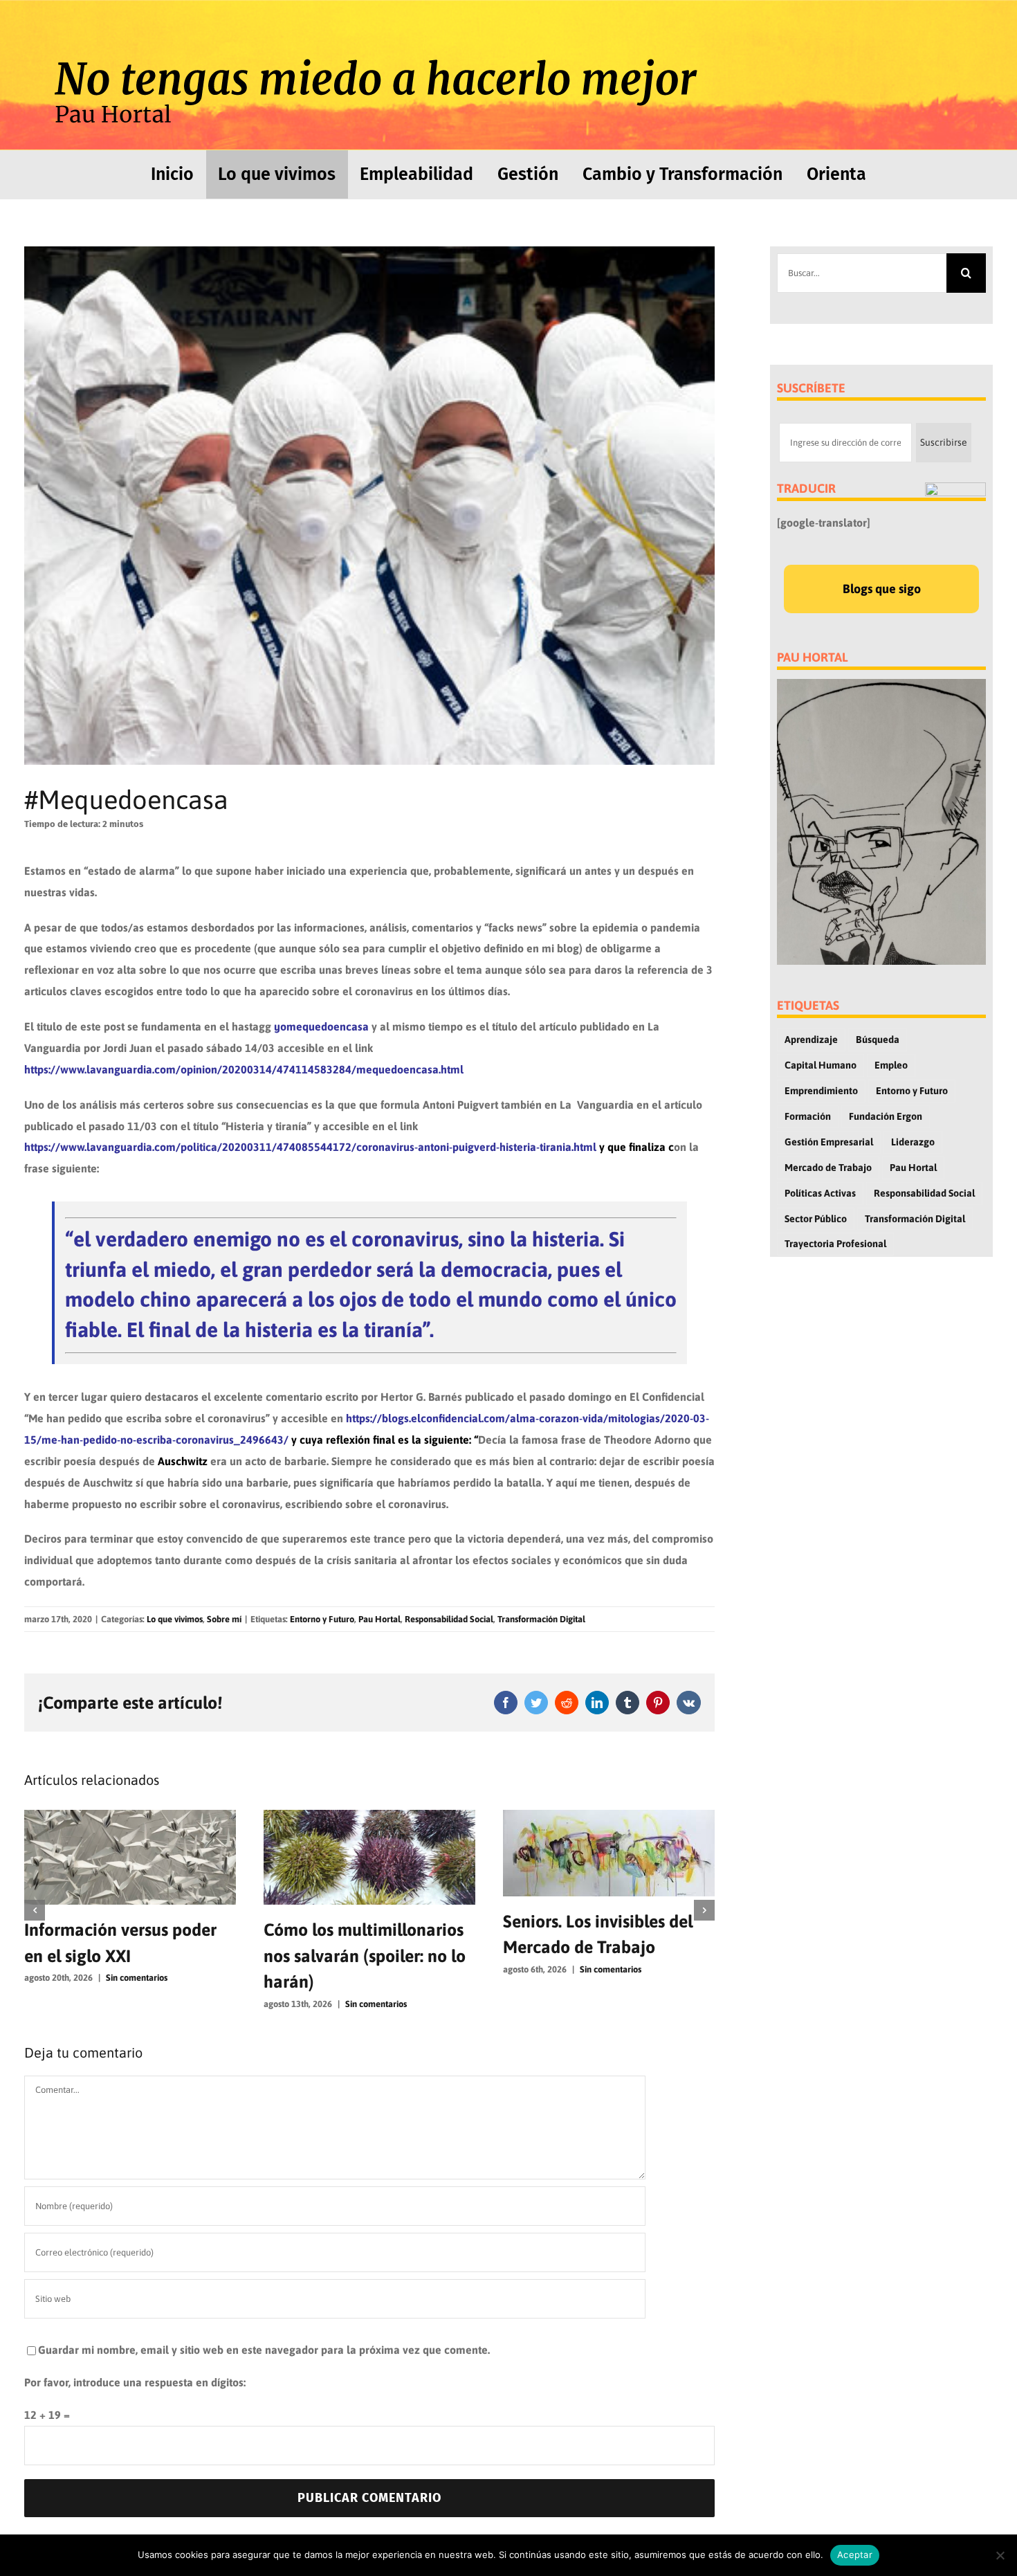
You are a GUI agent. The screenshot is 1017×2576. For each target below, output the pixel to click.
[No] (1000, 2555)
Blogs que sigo (882, 589)
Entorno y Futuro (322, 1619)
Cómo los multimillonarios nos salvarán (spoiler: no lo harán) (125, 1956)
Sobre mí (224, 1619)
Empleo (891, 1065)
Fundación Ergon (886, 1116)
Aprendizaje (811, 1040)
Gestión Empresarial (829, 1142)
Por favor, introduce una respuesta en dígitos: (135, 2382)
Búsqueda (878, 1040)
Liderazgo (913, 1142)
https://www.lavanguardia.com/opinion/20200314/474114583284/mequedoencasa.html (244, 1069)
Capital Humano (821, 1065)
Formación (808, 1116)
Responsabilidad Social (449, 1619)
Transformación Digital (541, 1619)
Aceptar (855, 2555)
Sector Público (816, 1219)
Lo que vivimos (175, 1619)
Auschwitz (183, 1461)
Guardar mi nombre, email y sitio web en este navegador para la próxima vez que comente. (264, 2350)
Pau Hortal (379, 1619)
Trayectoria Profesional (835, 1244)
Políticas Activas (820, 1193)
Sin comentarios (137, 2004)
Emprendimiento (821, 1091)
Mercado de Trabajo (828, 1168)
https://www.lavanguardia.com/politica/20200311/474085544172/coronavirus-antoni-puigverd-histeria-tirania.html (310, 1147)
